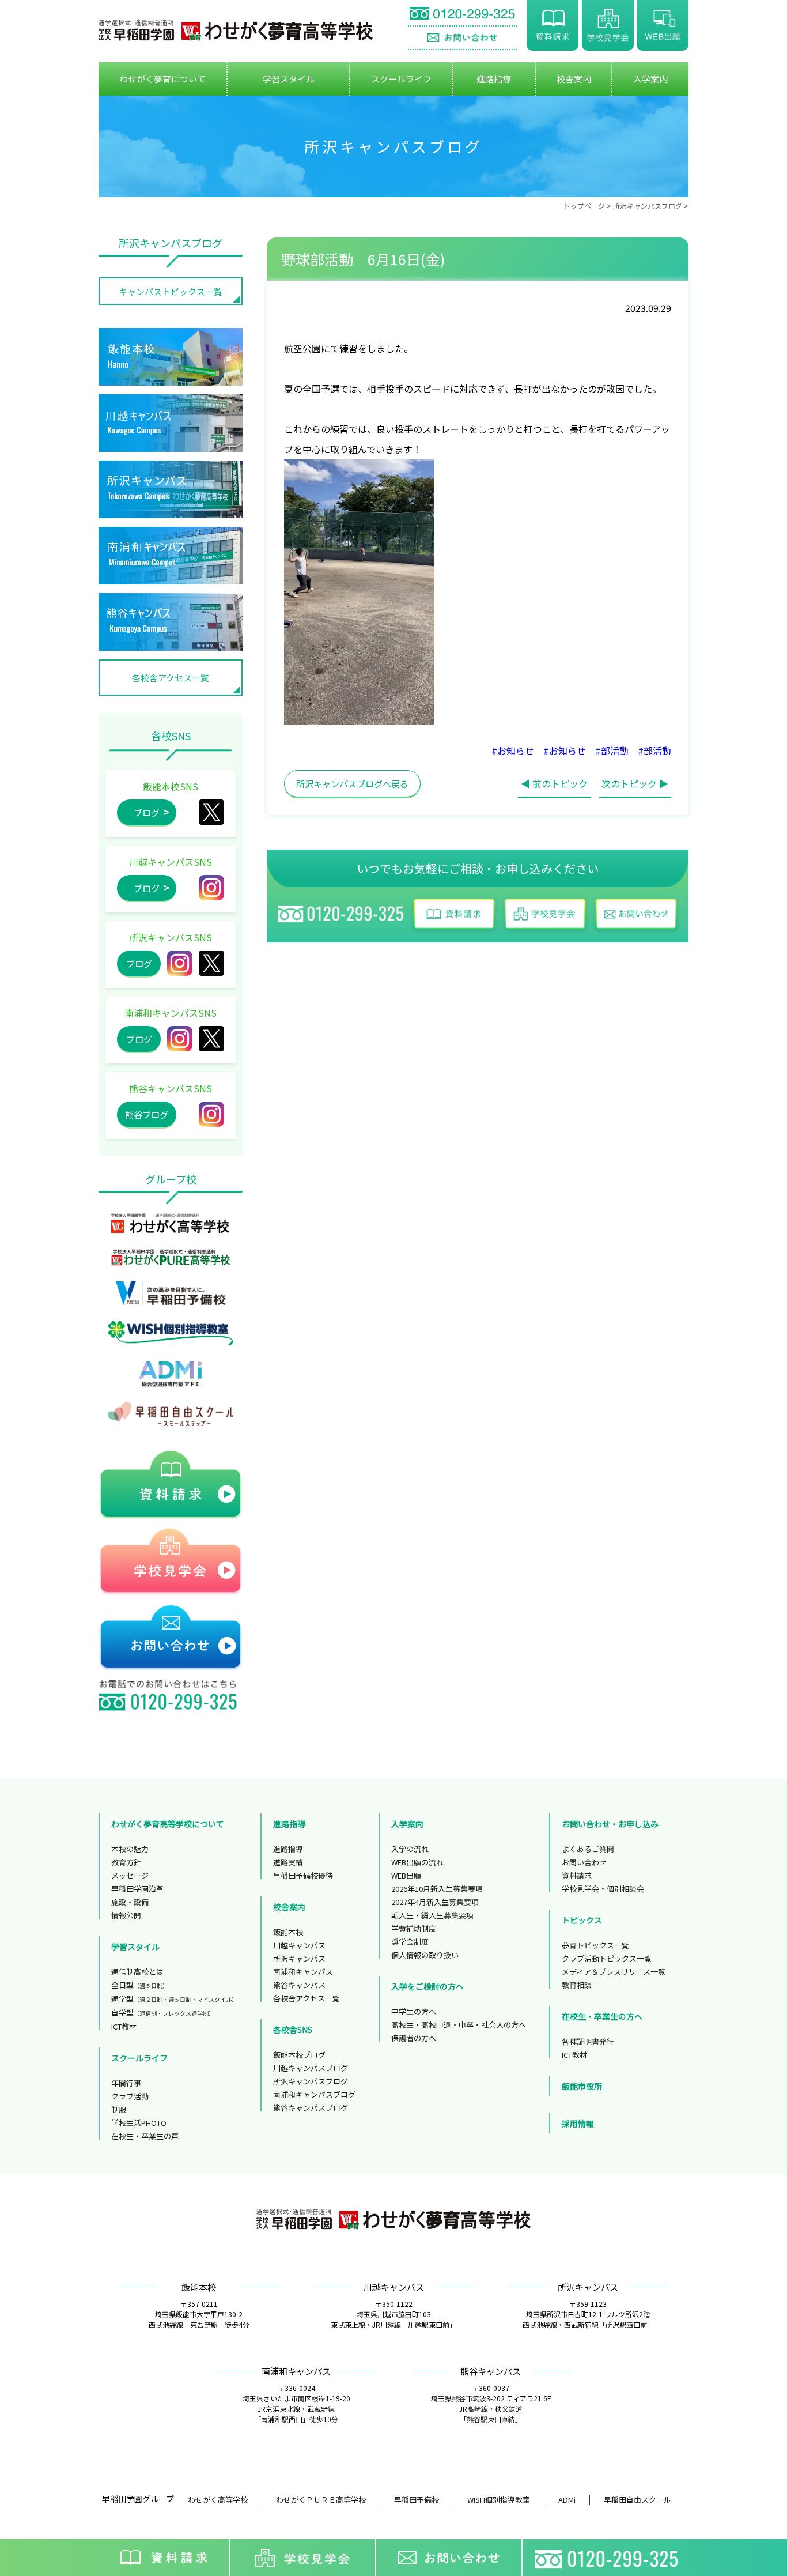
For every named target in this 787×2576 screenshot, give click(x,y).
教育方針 (126, 1862)
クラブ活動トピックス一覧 (607, 1958)
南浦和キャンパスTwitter (211, 1039)
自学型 (163, 2013)
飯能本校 (288, 1932)
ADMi (567, 2500)
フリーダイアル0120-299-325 (609, 2558)
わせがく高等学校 (218, 2500)
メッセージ (130, 1875)
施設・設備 (130, 1902)
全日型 (140, 1985)
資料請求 (553, 25)
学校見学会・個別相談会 (603, 1889)
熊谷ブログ (147, 1114)
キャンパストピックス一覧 (171, 291)
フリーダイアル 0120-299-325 (463, 15)
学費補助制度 (414, 1928)
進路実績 (288, 1862)
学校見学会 (608, 25)
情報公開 (126, 1915)
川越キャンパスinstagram (211, 888)
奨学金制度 (410, 1942)
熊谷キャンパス (299, 1985)
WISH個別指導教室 (499, 2500)
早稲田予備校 (417, 2500)
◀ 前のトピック (554, 783)
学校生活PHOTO (139, 2123)
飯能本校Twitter (211, 812)
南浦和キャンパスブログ (314, 2094)
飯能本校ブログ (299, 2055)
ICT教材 (124, 2026)
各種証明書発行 (588, 2041)
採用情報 (578, 2124)
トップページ (584, 205)
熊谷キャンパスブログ (311, 2108)
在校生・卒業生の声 (145, 2136)
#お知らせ (513, 750)
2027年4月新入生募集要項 (435, 1902)
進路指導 (288, 1849)
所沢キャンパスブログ (648, 205)
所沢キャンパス (211, 963)
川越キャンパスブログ (311, 2068)
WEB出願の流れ (417, 1862)
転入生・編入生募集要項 (432, 1915)
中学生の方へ (414, 2011)
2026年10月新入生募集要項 (437, 1889)
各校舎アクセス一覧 (171, 678)
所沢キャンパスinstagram (180, 963)
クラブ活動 (130, 2096)
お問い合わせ (463, 38)
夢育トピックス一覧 (595, 1945)
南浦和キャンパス (303, 1972)
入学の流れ (410, 1849)
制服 (119, 2109)
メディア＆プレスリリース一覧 (614, 1972)
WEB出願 (663, 25)
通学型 (174, 1999)
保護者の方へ (414, 2038)
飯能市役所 (582, 2086)
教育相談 (577, 1985)
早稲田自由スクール (637, 2500)
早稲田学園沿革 (137, 1889)
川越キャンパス (299, 1945)
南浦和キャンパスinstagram (180, 1039)
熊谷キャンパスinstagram (211, 1114)
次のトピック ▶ (635, 783)
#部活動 (612, 750)
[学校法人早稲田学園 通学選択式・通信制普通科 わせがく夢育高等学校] (236, 31)
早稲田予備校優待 (303, 1875)
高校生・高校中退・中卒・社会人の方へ (459, 2025)
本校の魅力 (130, 1849)
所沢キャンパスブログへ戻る (352, 784)
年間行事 (126, 2083)
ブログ (147, 812)
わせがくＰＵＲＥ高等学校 (321, 2500)
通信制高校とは (137, 1972)
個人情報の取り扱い (425, 1955)
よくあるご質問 (588, 1849)
